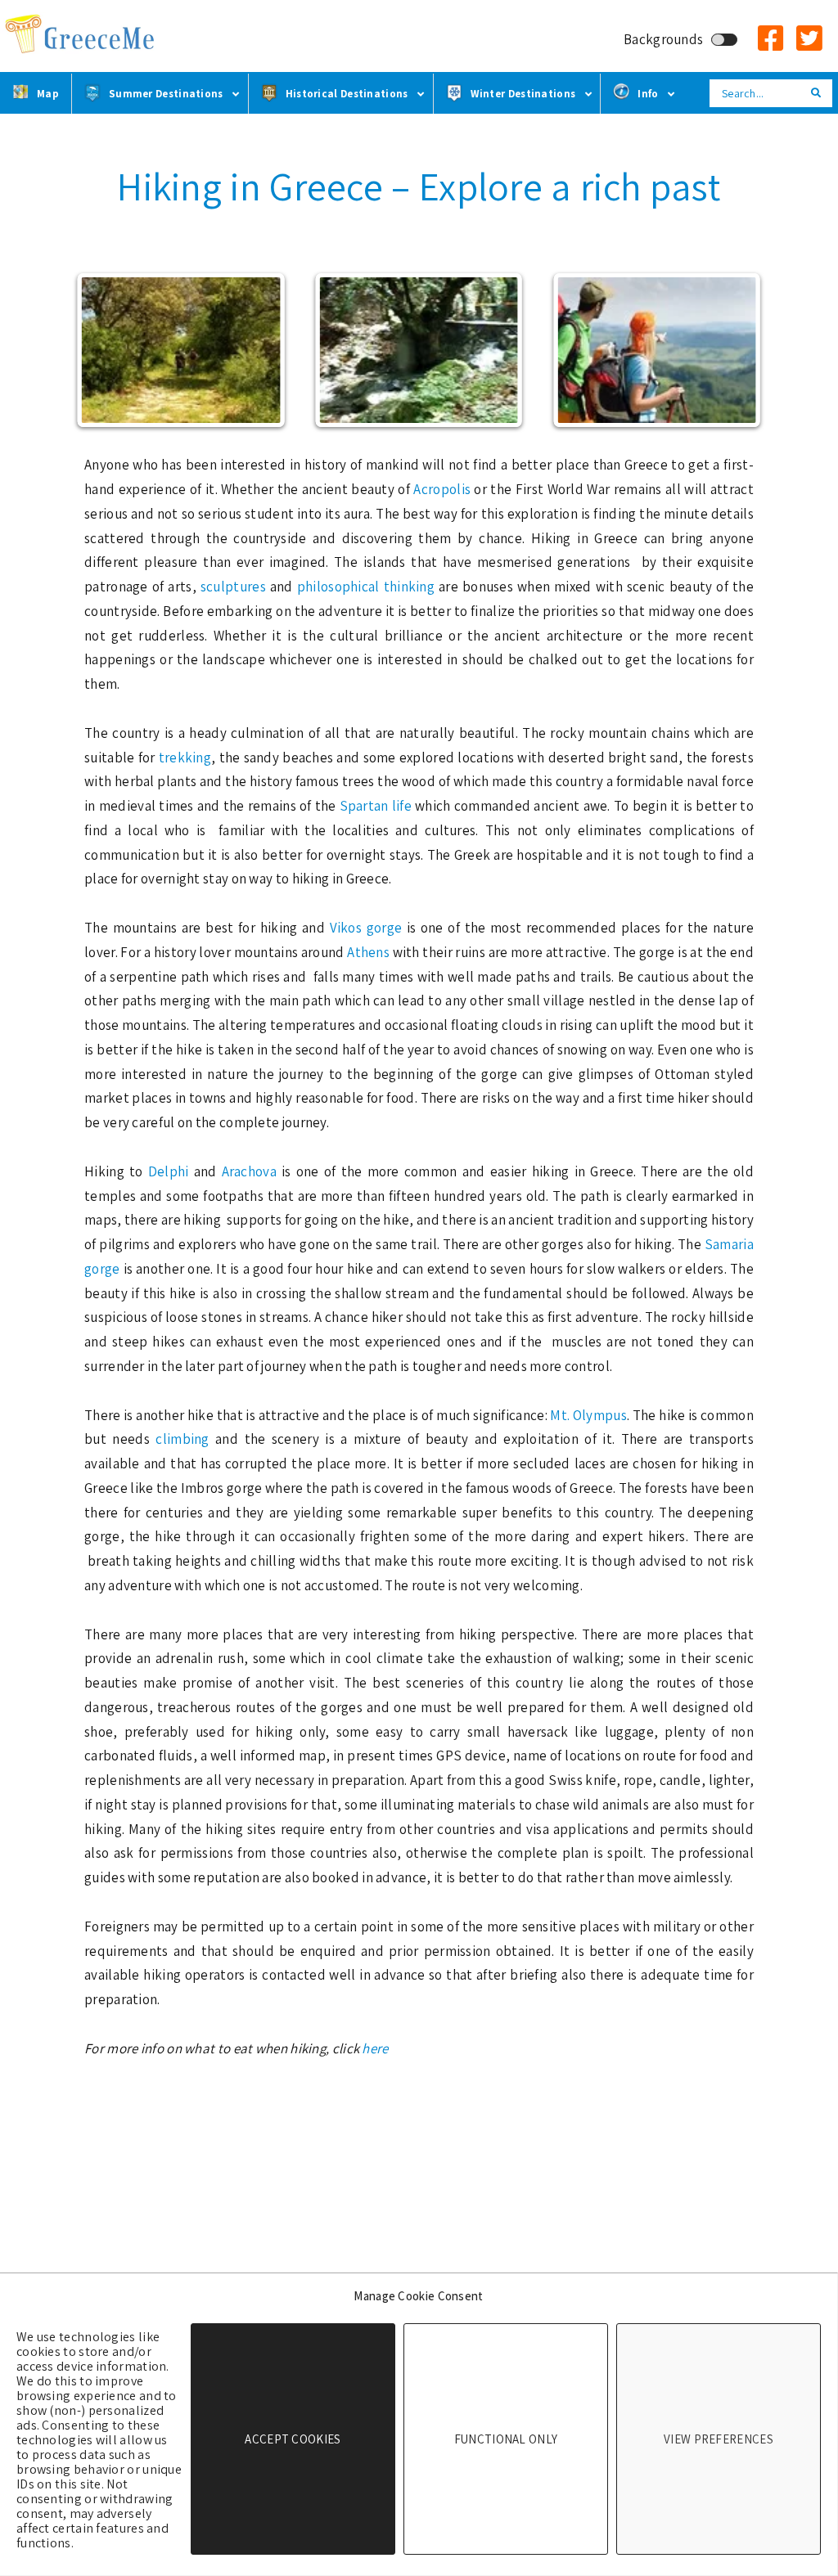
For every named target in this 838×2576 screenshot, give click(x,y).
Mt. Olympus (588, 1415)
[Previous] (106, 350)
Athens (369, 952)
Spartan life (376, 806)
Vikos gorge (366, 928)
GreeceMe (82, 35)
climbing (185, 1439)
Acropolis (444, 489)
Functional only (506, 2439)
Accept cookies (293, 2439)
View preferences (719, 2439)
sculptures (235, 587)
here (375, 2048)
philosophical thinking (366, 587)
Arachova (252, 1171)
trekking (185, 758)
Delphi (171, 1171)
